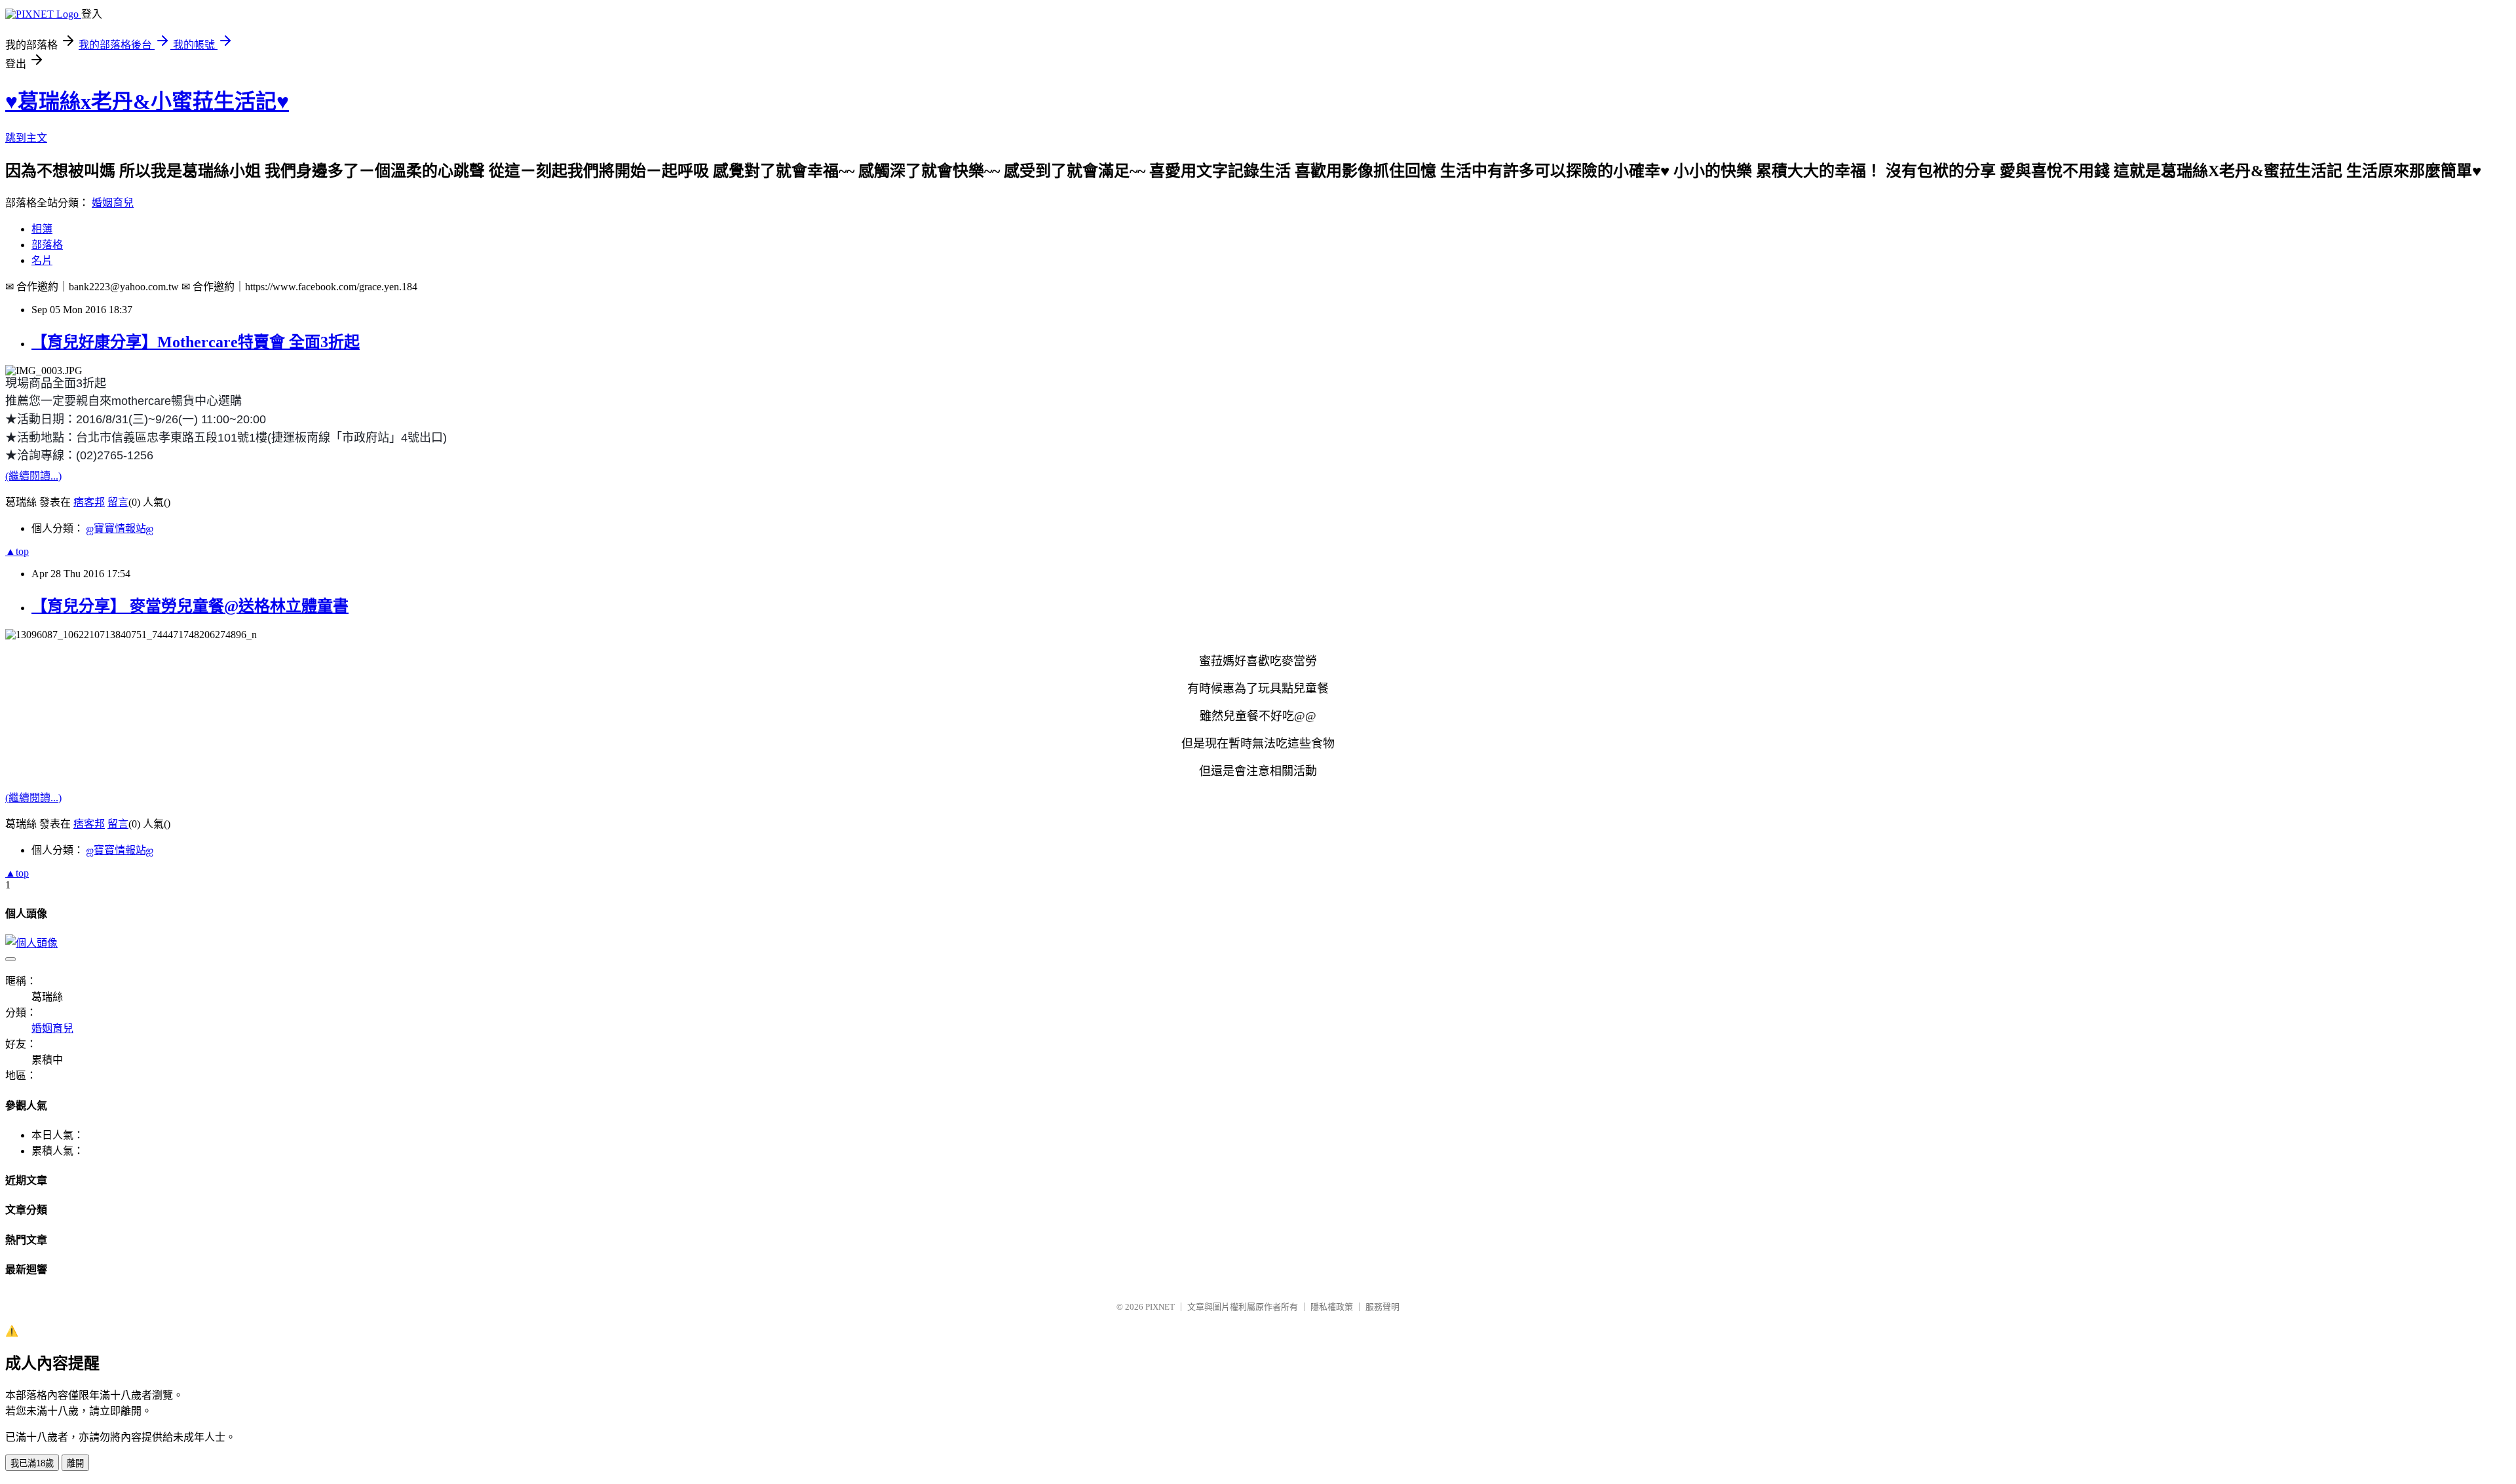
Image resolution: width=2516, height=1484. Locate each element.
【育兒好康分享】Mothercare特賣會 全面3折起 (196, 342)
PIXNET (1160, 1307)
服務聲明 (1382, 1307)
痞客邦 (89, 502)
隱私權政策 (1332, 1307)
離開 (75, 1463)
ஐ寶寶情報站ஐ (120, 528)
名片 (42, 260)
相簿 (42, 229)
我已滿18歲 (32, 1463)
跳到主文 (26, 138)
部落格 (47, 245)
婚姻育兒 (113, 203)
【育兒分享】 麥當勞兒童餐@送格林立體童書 (190, 606)
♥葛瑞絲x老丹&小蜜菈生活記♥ (147, 102)
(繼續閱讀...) (33, 476)
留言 (118, 502)
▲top (17, 551)
